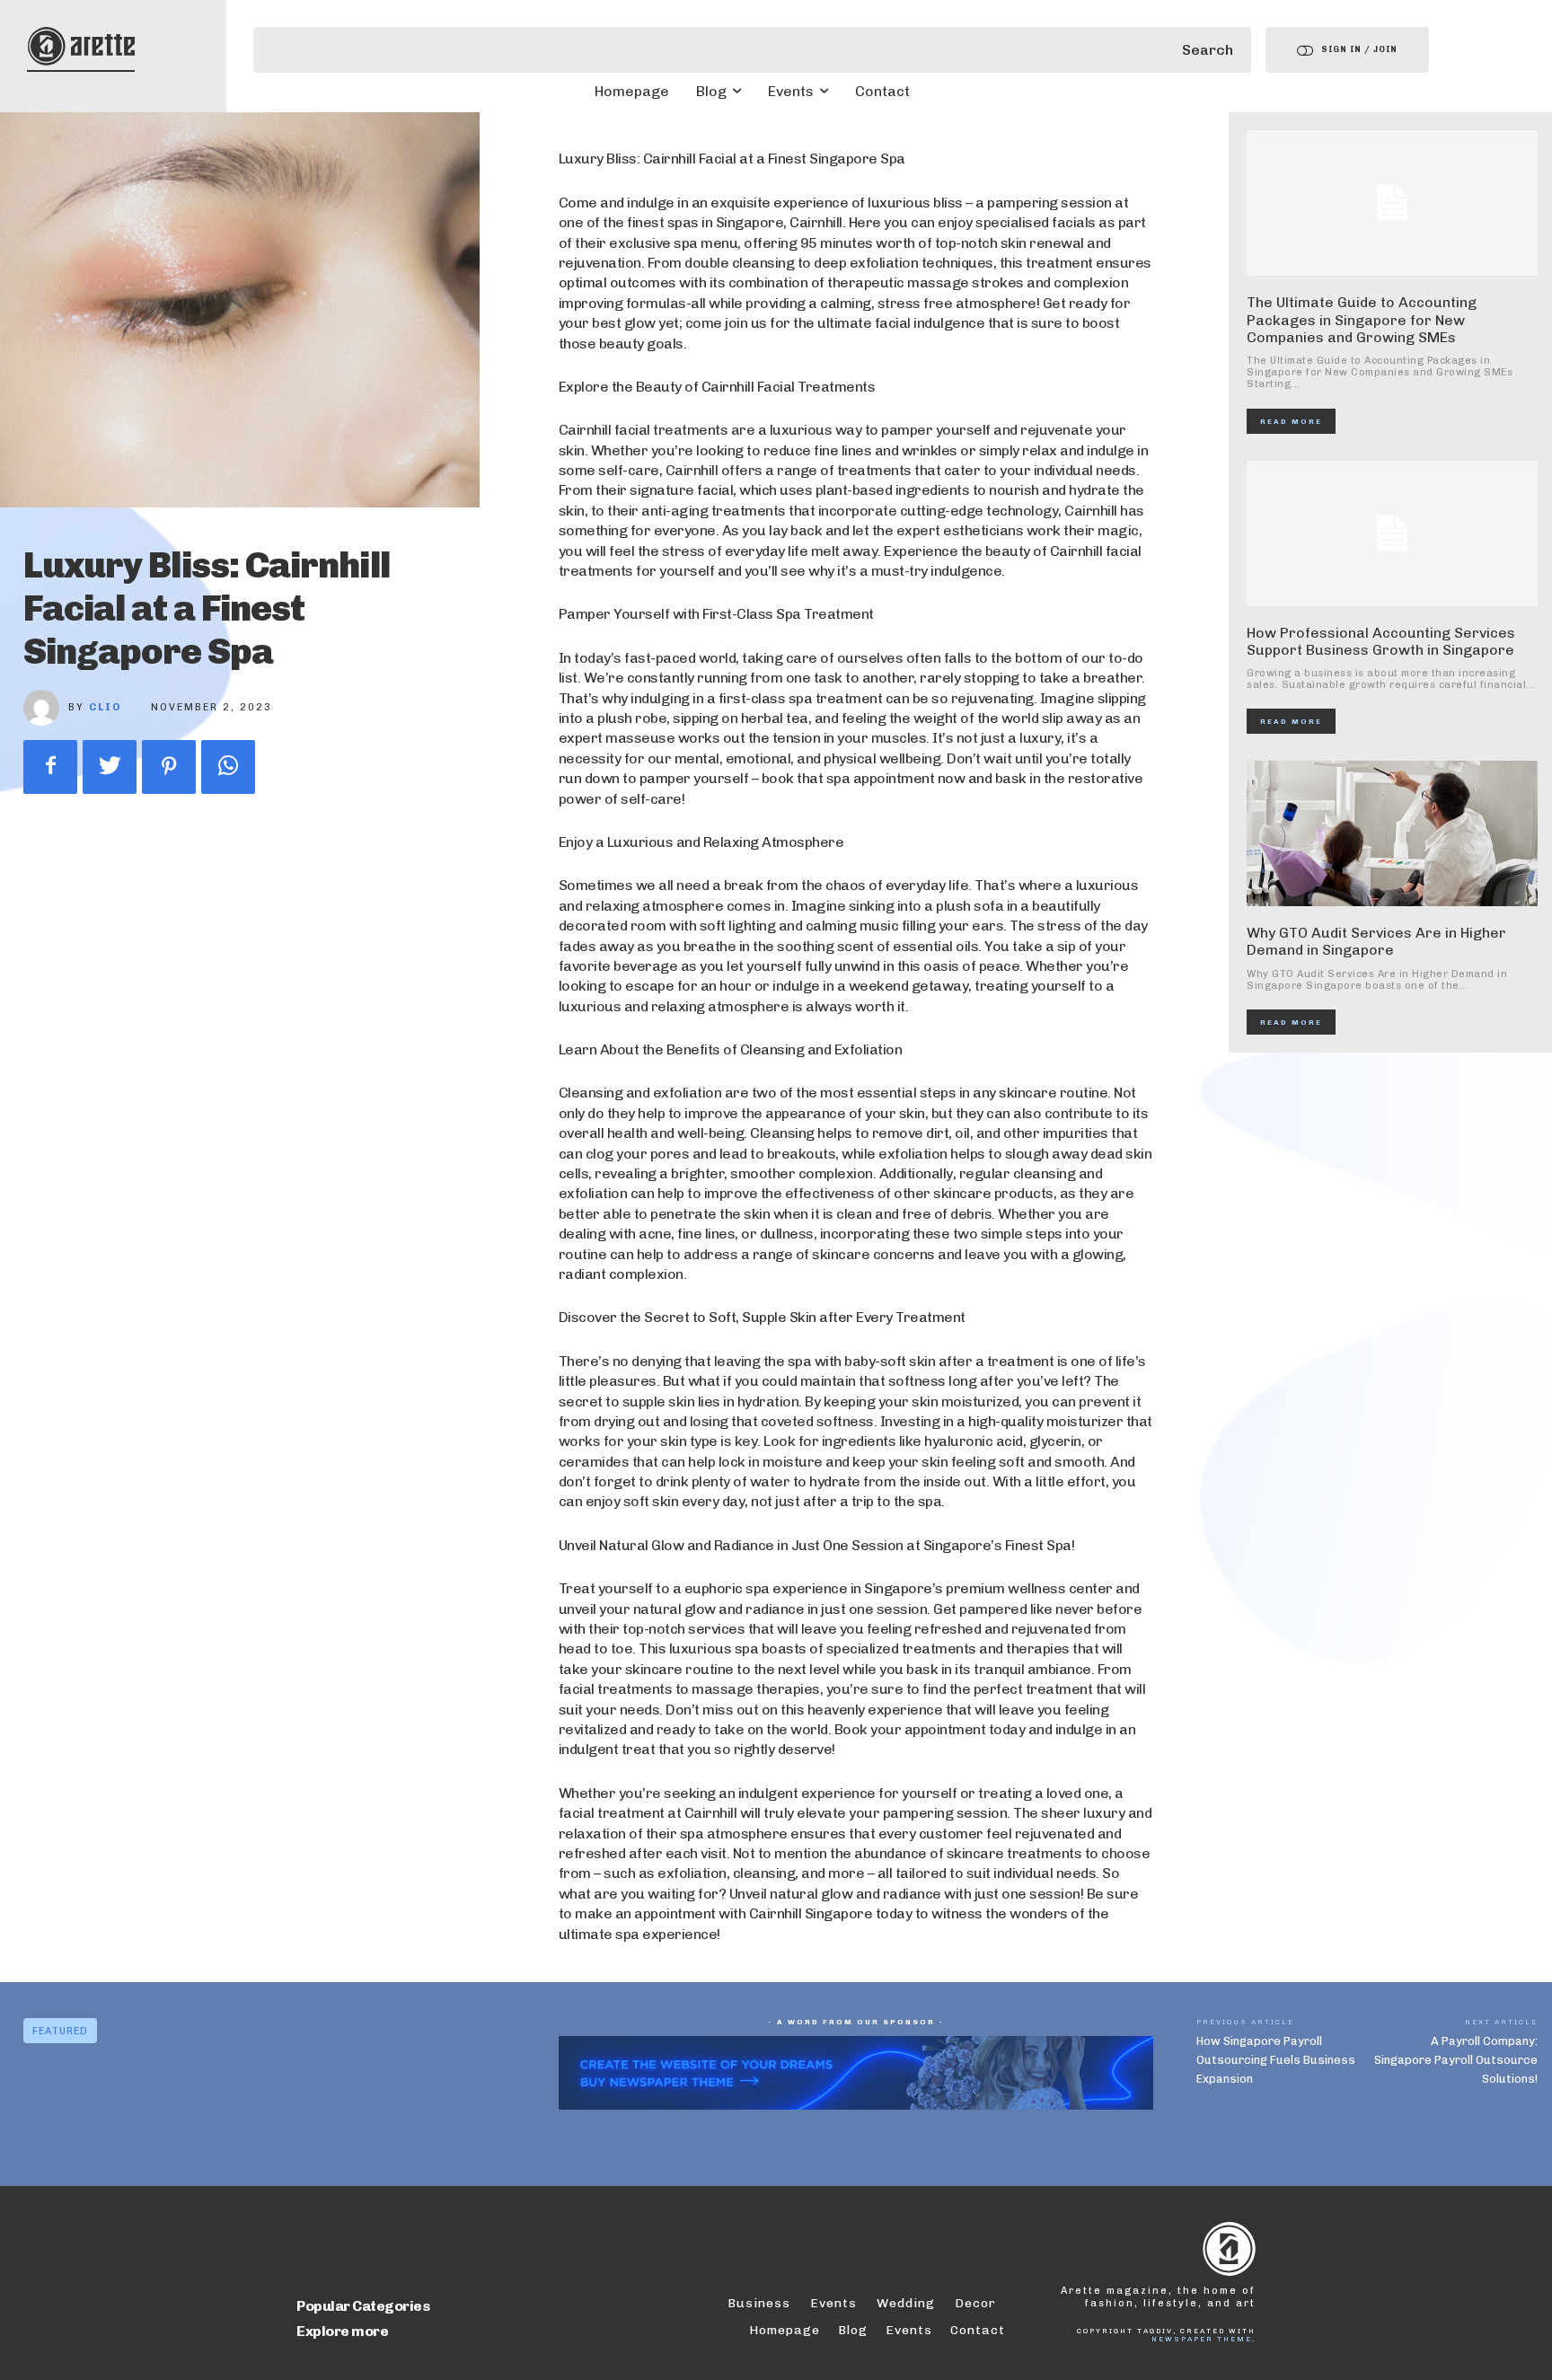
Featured (60, 2031)
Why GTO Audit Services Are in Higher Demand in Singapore (1376, 941)
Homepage (785, 2330)
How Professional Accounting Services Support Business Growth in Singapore (1381, 641)
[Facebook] (50, 767)
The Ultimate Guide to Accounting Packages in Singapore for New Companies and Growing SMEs (1362, 319)
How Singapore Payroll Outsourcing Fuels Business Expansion (1276, 2060)
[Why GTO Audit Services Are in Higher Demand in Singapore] (1392, 833)
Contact (978, 2330)
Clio (105, 707)
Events (909, 2330)
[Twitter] (110, 767)
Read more (1291, 421)
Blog (853, 2330)
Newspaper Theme (1202, 2339)
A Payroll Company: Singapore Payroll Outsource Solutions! (1456, 2060)
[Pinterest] (169, 767)
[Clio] (46, 708)
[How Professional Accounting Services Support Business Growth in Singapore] (1392, 533)
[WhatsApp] (228, 767)
